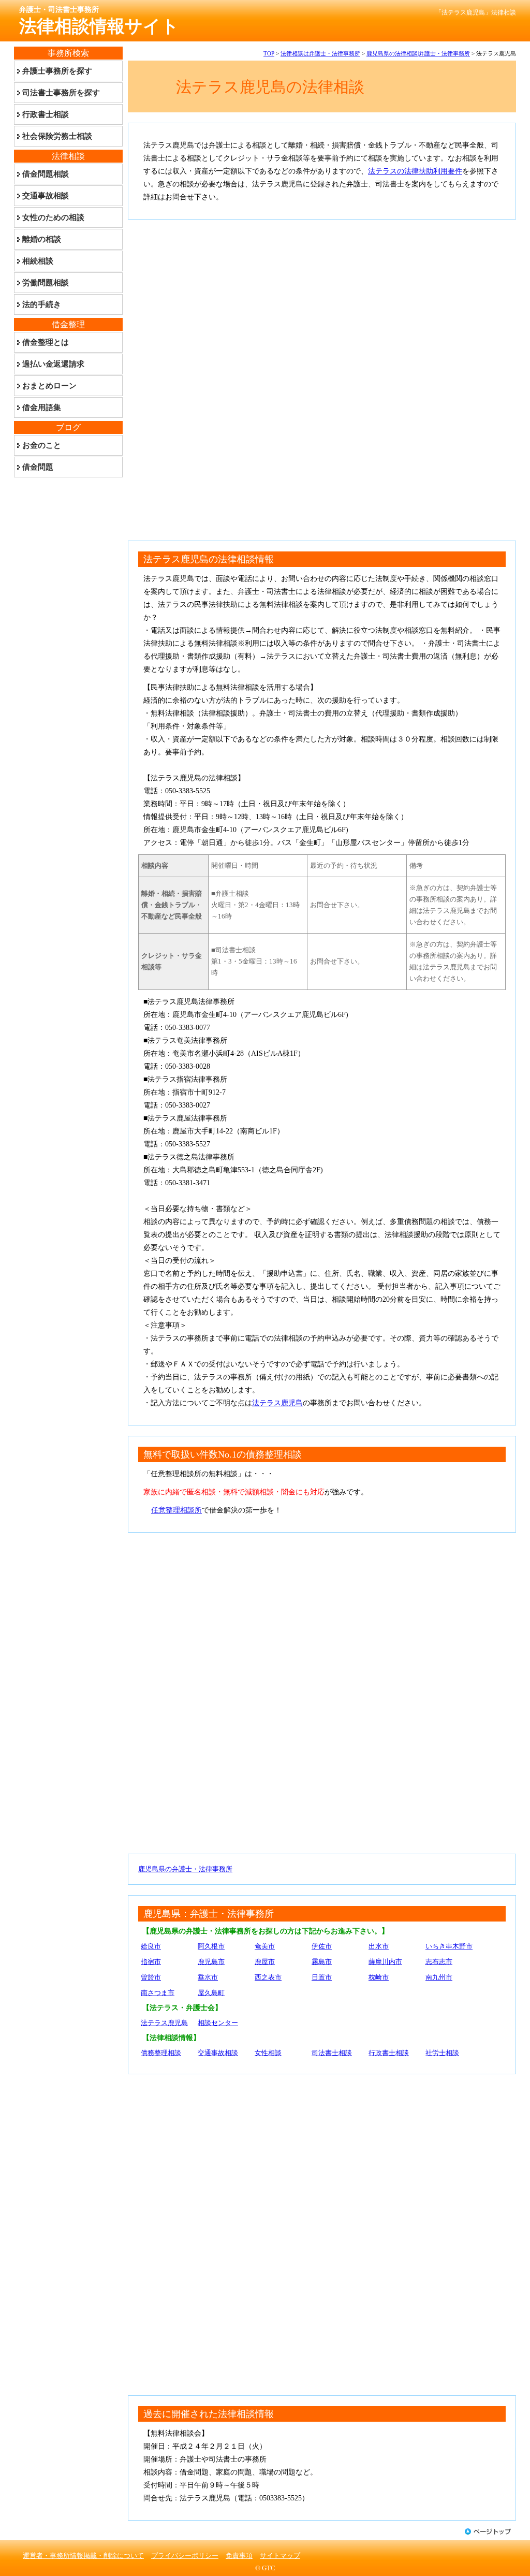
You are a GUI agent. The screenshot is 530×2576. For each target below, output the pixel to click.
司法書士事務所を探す (61, 93)
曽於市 (151, 1977)
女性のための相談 (53, 217)
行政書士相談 (389, 2053)
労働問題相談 (46, 283)
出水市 (379, 1946)
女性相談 (268, 2053)
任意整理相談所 (176, 1510)
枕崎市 (379, 1977)
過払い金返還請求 (53, 364)
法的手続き (42, 304)
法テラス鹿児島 (277, 1403)
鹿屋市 (265, 1962)
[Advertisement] (322, 302)
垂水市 (208, 1977)
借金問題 (38, 467)
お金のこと (42, 445)
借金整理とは (46, 342)
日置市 (322, 1977)
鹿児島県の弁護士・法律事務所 (185, 1869)
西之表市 (268, 1977)
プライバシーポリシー (185, 2556)
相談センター (218, 2023)
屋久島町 (211, 1993)
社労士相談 (442, 2053)
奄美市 (265, 1946)
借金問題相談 (46, 174)
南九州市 (439, 1977)
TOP (269, 53)
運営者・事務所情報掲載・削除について (83, 2556)
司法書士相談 (332, 2053)
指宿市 (151, 1962)
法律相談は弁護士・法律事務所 (320, 53)
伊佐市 (322, 1946)
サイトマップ (280, 2556)
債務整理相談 (161, 2053)
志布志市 (439, 1962)
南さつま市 (158, 1993)
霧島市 (322, 1962)
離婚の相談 (42, 239)
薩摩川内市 (385, 1962)
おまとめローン (49, 386)
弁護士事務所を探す (57, 71)
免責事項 (239, 2556)
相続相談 (38, 261)
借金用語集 (42, 407)
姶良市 (151, 1946)
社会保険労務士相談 (57, 136)
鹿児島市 (211, 1962)
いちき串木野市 (449, 1946)
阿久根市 (211, 1946)
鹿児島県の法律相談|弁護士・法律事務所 (418, 53)
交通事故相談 (218, 2053)
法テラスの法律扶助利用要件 (415, 171)
